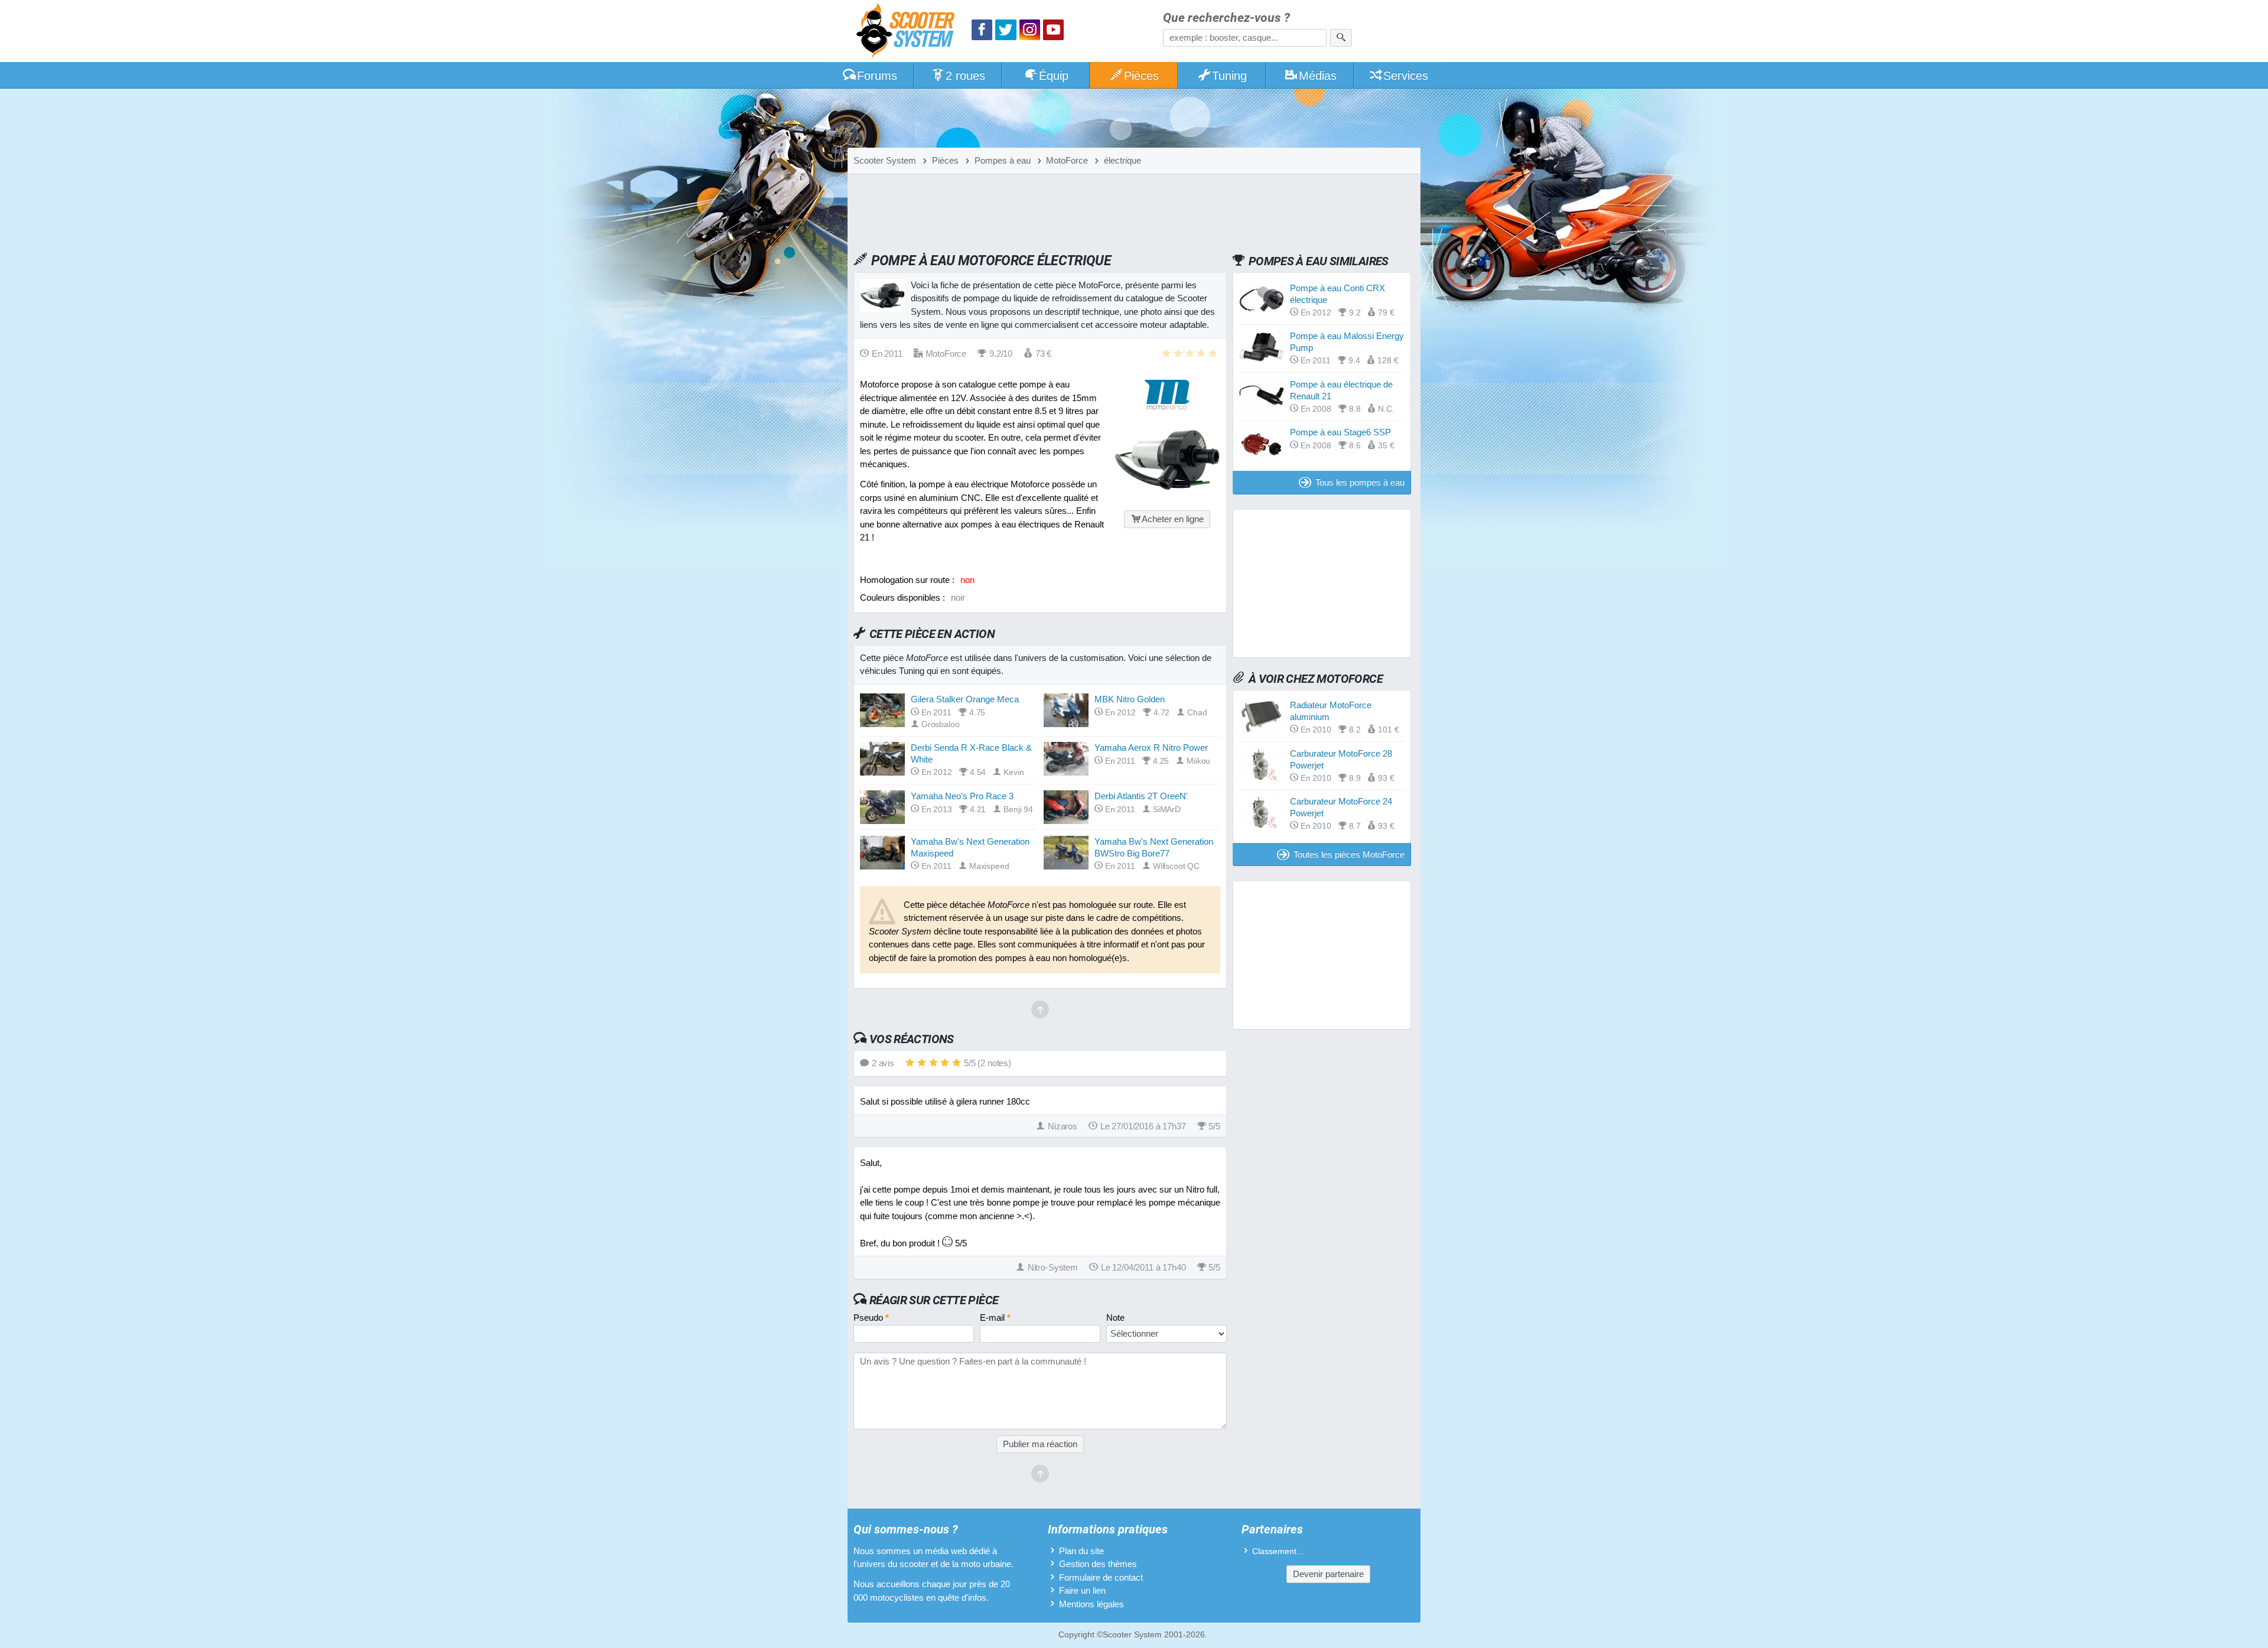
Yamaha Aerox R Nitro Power (1151, 748)
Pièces (1141, 76)
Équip (1054, 76)
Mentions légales (1091, 1604)
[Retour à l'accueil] (908, 32)
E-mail (995, 1318)
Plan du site (1081, 1551)
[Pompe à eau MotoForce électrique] (1167, 496)
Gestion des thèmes (1098, 1564)
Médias (1318, 76)
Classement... (1278, 1551)
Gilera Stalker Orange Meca (965, 699)
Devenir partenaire (1328, 1574)
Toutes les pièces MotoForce (1349, 854)
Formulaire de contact (1101, 1577)
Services (1406, 76)
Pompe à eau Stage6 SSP (1340, 432)
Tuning (1229, 76)
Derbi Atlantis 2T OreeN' (1141, 796)
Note (1115, 1318)
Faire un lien (1082, 1590)
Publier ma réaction (1040, 1444)
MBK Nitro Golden (1130, 699)
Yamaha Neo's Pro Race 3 (962, 796)
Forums (877, 76)
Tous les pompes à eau (1360, 482)
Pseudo (871, 1318)
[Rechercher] (1341, 38)
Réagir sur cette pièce (934, 1300)
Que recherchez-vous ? (1226, 18)
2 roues (965, 76)
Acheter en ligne (1173, 519)
